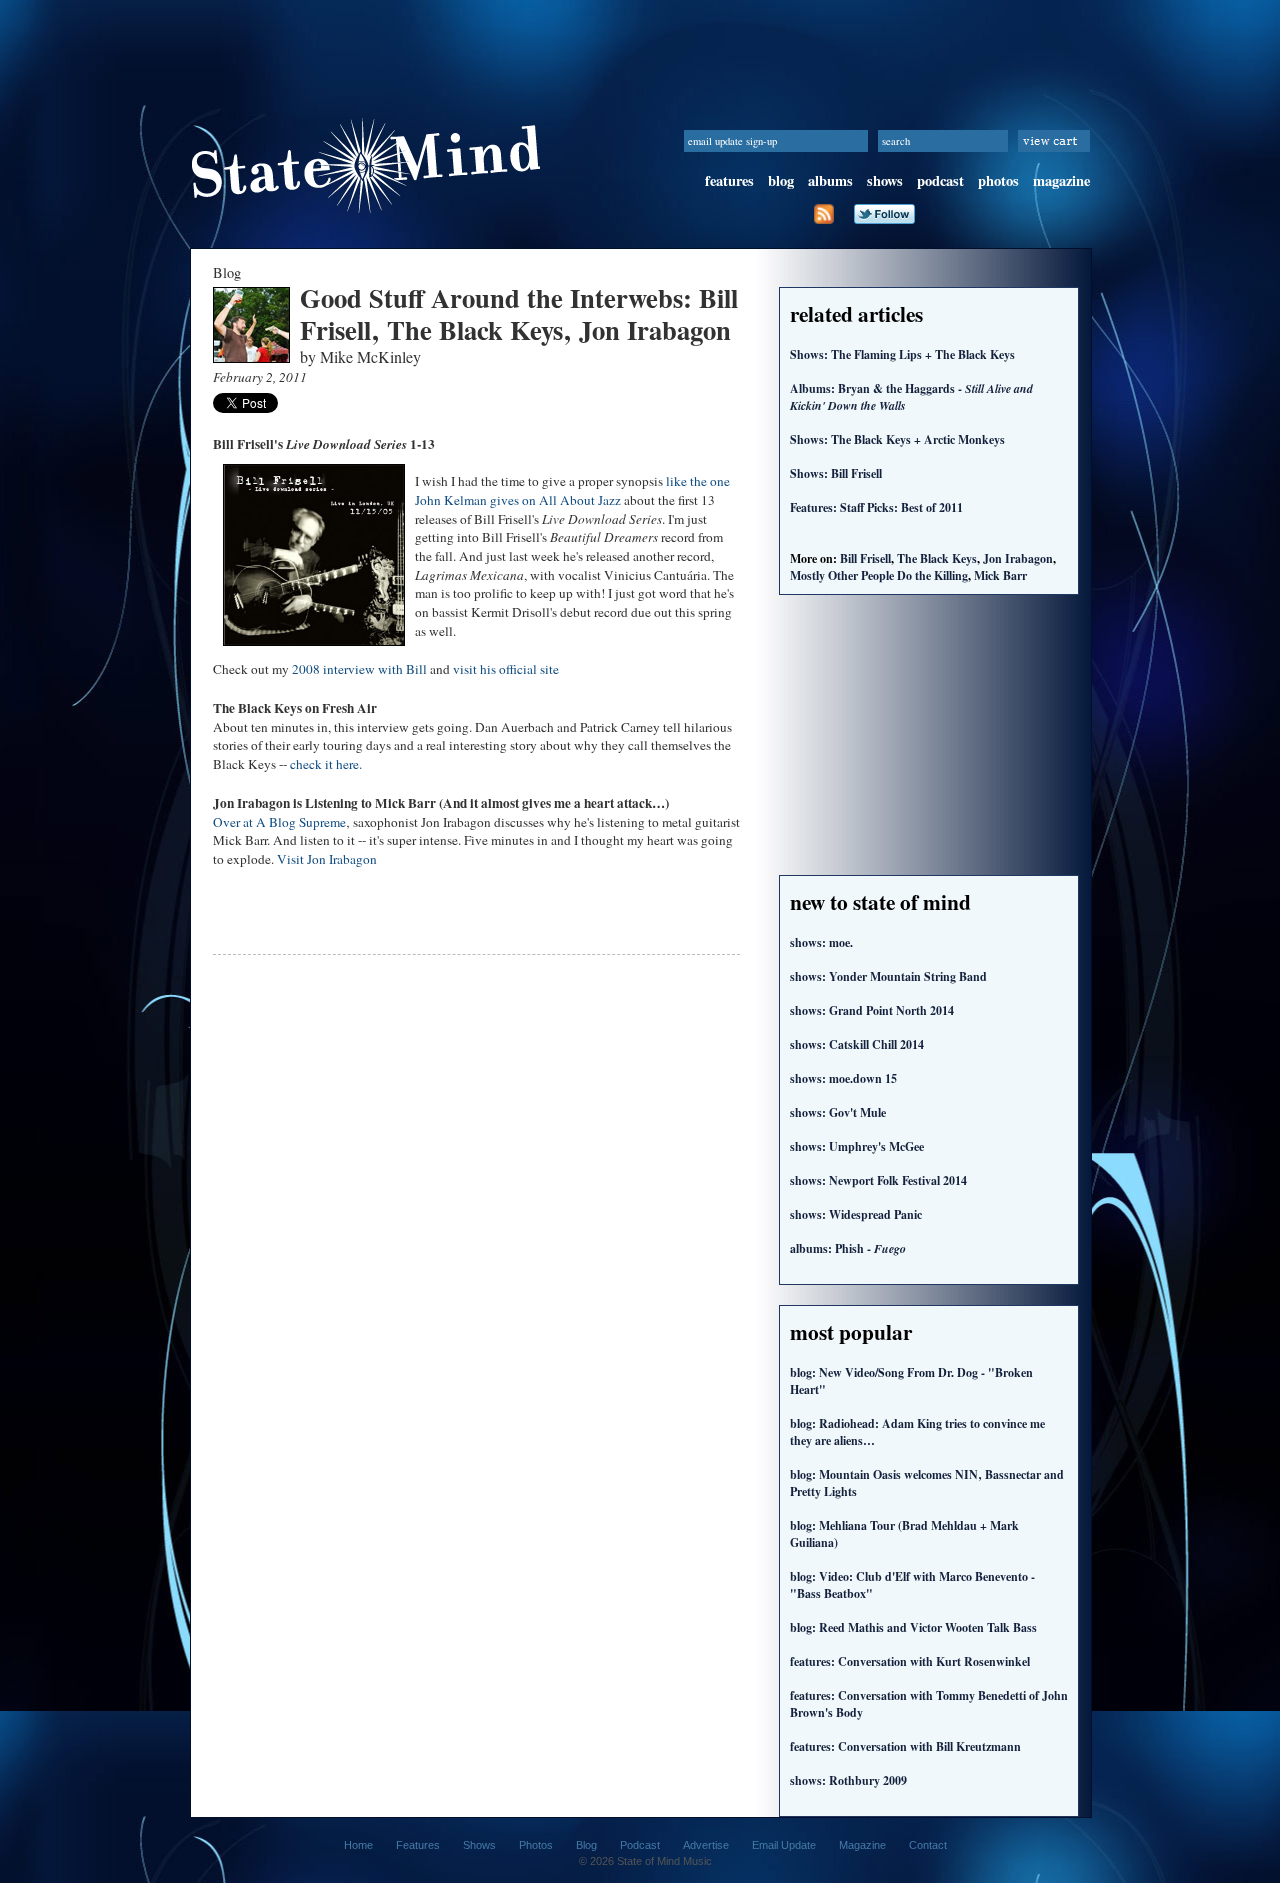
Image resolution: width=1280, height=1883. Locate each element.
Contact (928, 1845)
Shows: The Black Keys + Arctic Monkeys (897, 439)
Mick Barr (1000, 575)
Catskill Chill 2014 (857, 1044)
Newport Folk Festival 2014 (878, 1180)
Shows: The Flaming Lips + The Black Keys (902, 354)
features (729, 180)
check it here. (326, 764)
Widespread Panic (856, 1214)
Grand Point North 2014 (872, 1010)
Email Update (784, 1845)
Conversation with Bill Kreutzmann (905, 1746)
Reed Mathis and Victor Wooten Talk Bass (913, 1627)
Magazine (862, 1845)
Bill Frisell (865, 558)
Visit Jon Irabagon (327, 859)
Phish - (848, 1248)
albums (830, 180)
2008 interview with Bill (359, 669)
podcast (940, 180)
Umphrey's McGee (857, 1146)
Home (358, 1845)
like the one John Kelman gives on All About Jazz (572, 490)
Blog (586, 1845)
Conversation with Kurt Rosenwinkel (910, 1661)
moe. (821, 942)
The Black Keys (937, 558)
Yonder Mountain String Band (888, 976)
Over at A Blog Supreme (279, 822)
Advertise (706, 1845)
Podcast (640, 1845)
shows (885, 180)
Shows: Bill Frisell (836, 473)
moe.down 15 (843, 1078)
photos (998, 180)
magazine (1061, 180)
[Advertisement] (640, 45)
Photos (536, 1845)
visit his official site (506, 669)
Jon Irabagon (1018, 558)
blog (781, 180)
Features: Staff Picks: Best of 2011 (876, 507)
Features (418, 1845)
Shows (479, 1845)
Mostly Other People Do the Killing (879, 575)
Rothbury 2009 (848, 1780)
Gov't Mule (838, 1112)
